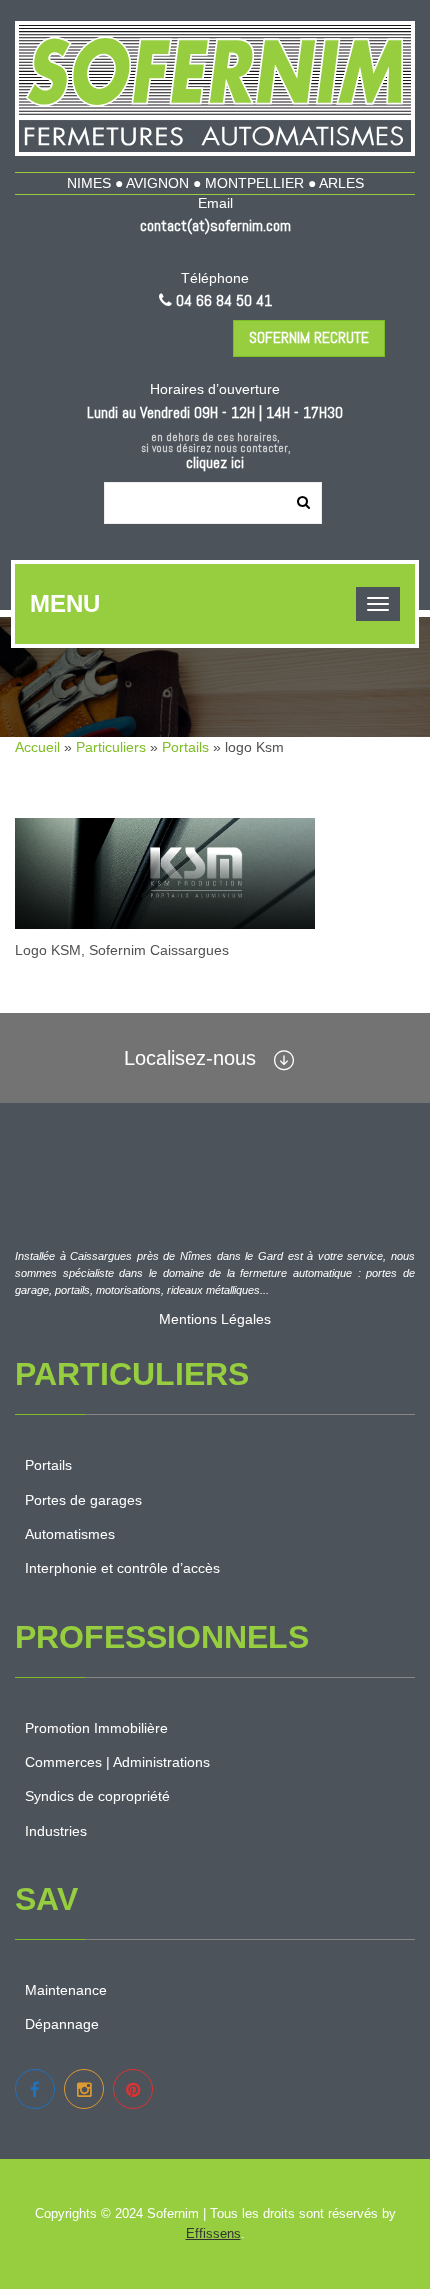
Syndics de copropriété (97, 1796)
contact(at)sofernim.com (215, 225)
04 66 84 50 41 (224, 300)
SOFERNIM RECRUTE (309, 337)
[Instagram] (84, 2089)
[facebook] (35, 2089)
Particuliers (111, 747)
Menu (65, 603)
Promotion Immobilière (96, 1728)
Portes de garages (83, 1500)
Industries (56, 1831)
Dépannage (62, 2024)
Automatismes (70, 1534)
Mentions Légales (215, 1319)
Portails (185, 747)
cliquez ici (215, 462)
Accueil (37, 747)
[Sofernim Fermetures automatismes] (215, 88)
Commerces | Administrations (117, 1762)
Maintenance (66, 1990)
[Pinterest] (133, 2089)
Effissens (213, 2233)
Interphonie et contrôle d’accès (122, 1568)
